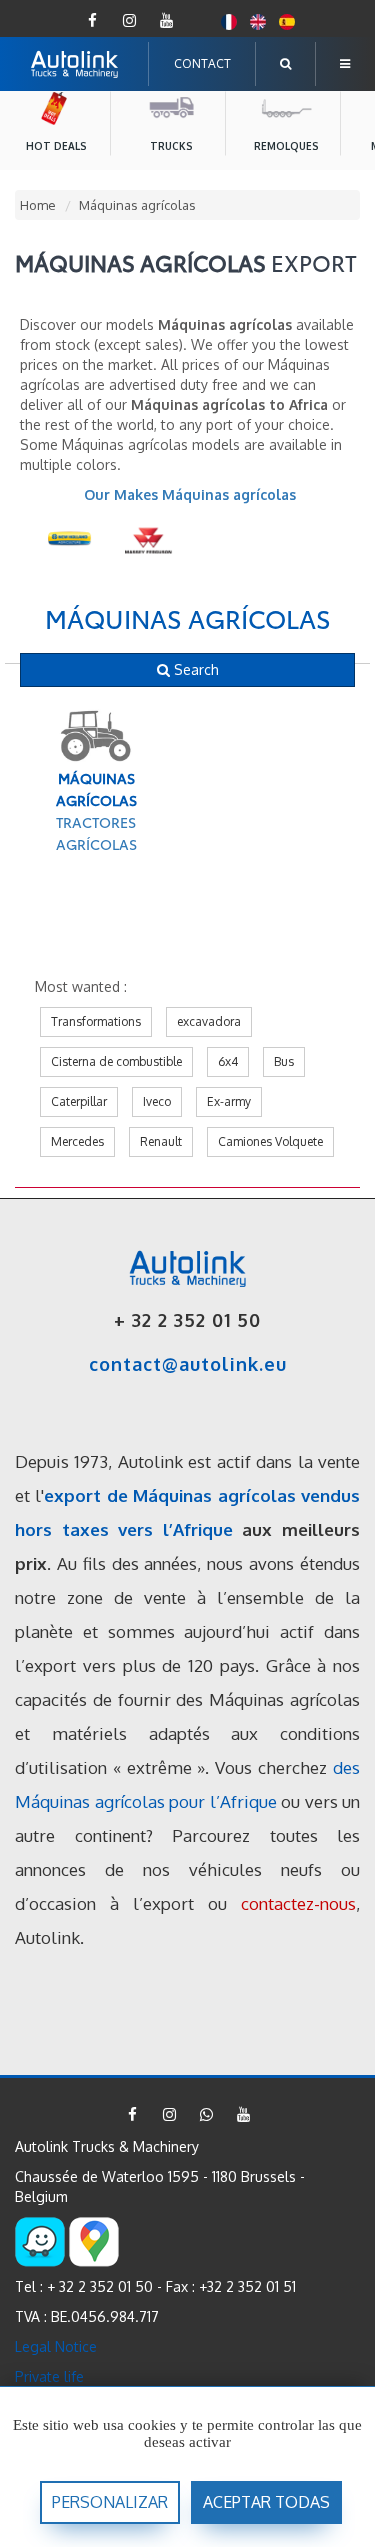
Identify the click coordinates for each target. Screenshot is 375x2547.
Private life (49, 2376)
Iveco (157, 1101)
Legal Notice (56, 2346)
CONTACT (202, 63)
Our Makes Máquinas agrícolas (190, 494)
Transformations (96, 1021)
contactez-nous (298, 1903)
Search (194, 669)
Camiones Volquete (270, 1141)
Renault (161, 1141)
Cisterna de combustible (116, 1061)
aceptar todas (266, 2502)
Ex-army (229, 1101)
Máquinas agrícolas (188, 617)
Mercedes (77, 1141)
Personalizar (110, 2502)
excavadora (209, 1021)
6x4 (228, 1061)
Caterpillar (79, 1101)
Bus (284, 1061)
